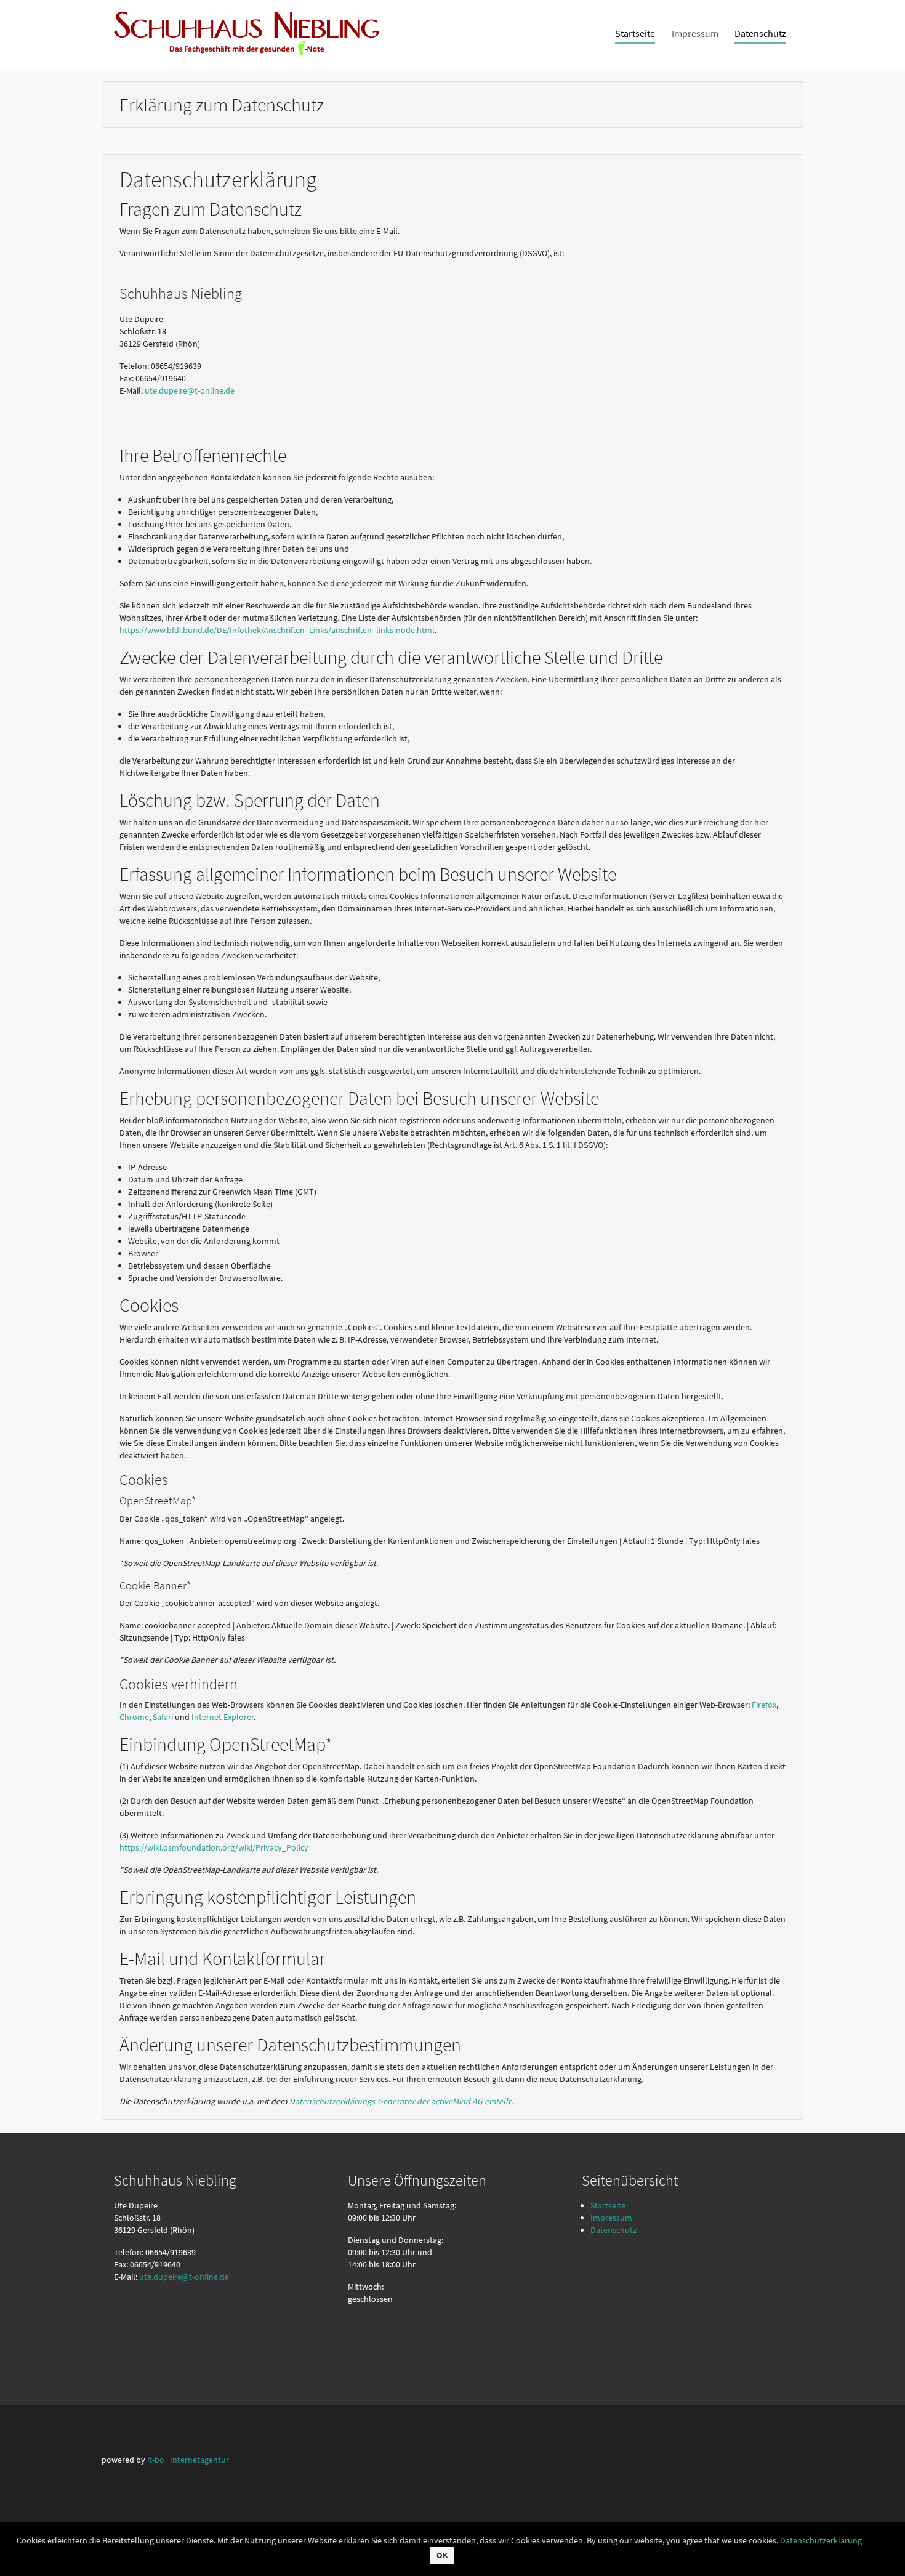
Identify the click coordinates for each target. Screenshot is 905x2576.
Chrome (134, 1717)
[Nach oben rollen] (880, 2551)
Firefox (764, 1705)
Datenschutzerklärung (821, 2540)
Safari (163, 1717)
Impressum (611, 2218)
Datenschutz (613, 2230)
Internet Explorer (223, 1717)
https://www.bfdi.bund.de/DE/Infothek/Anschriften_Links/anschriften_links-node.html (277, 630)
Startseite (608, 2205)
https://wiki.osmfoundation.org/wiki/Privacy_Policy (214, 1847)
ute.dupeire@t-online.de (190, 390)
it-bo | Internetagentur (188, 2460)
